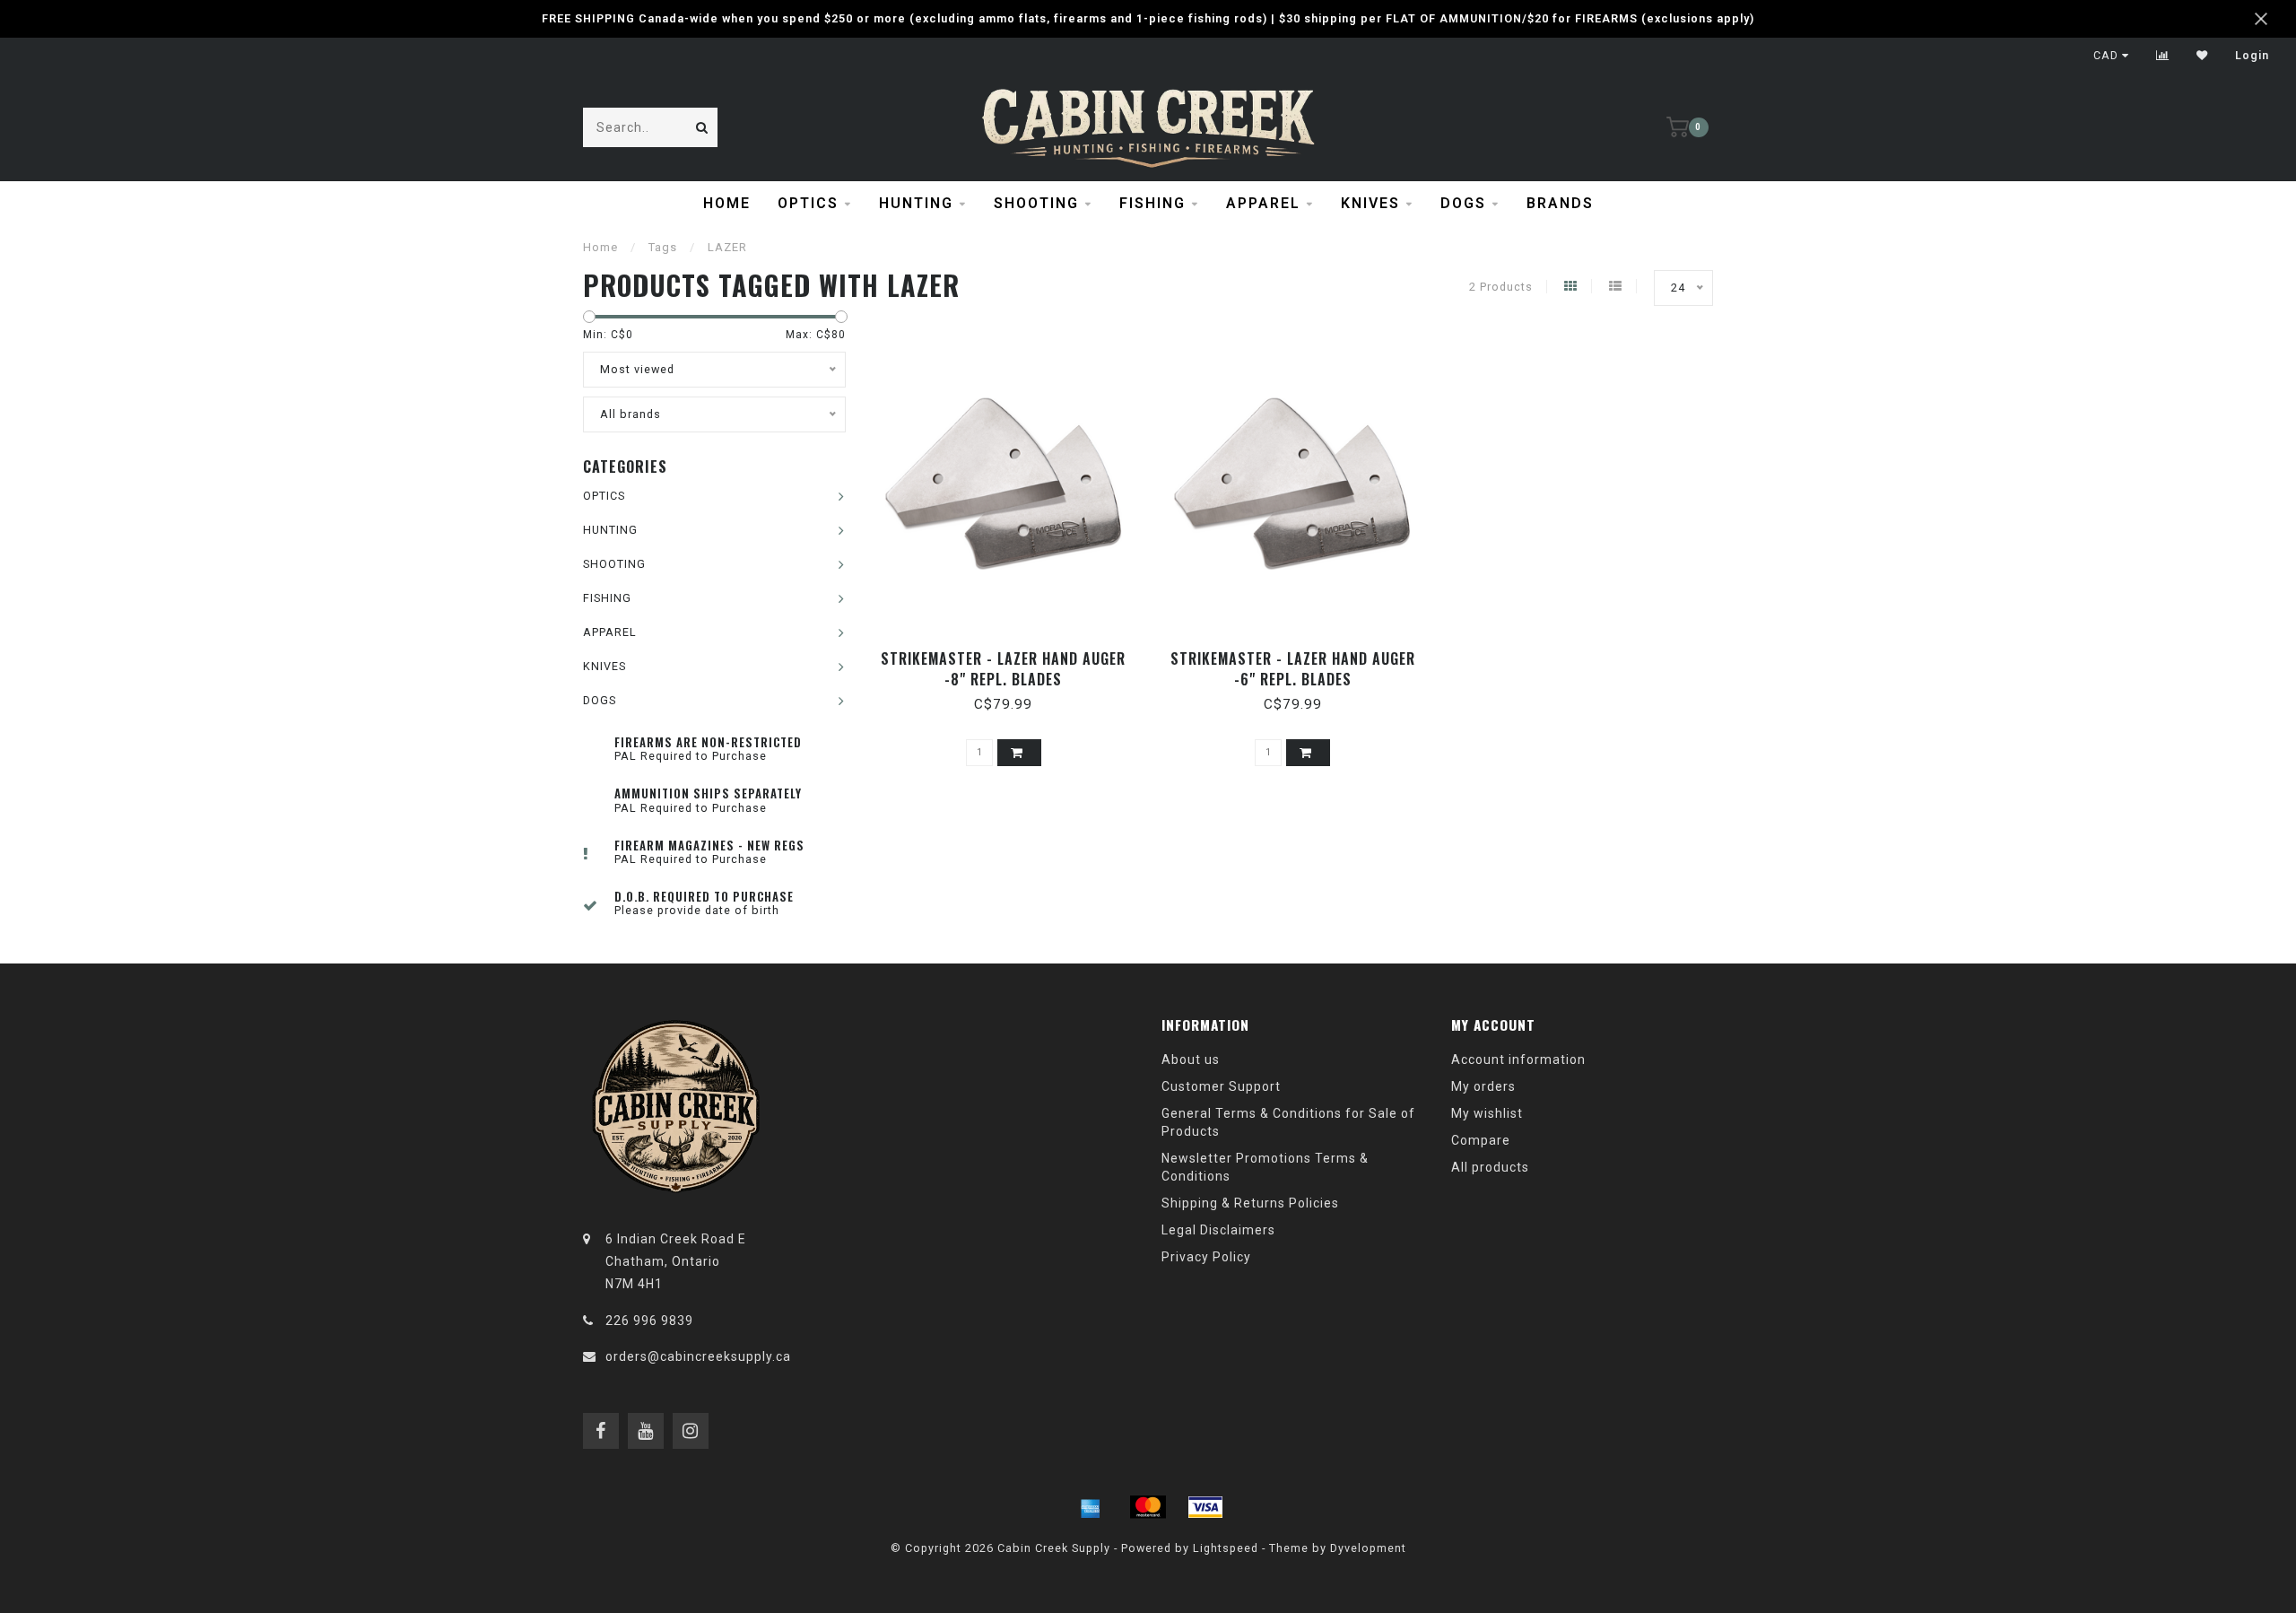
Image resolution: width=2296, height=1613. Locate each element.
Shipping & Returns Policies (1250, 1203)
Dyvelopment (1368, 1548)
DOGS (1463, 203)
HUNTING (916, 203)
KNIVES (1370, 203)
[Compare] (2163, 56)
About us (1191, 1059)
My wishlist (1487, 1113)
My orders (1483, 1086)
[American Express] (1091, 1507)
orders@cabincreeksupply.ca (698, 1356)
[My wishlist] (2202, 56)
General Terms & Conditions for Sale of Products (1288, 1122)
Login (2252, 56)
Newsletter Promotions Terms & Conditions (1265, 1167)
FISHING (1152, 203)
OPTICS (808, 203)
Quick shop (1011, 653)
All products (1490, 1167)
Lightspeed (1226, 1548)
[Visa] (1205, 1507)
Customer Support (1221, 1086)
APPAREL (1263, 203)
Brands (1560, 203)
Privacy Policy (1206, 1257)
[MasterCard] (1148, 1507)
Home (727, 203)
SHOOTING (1036, 203)
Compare (1481, 1140)
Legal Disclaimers (1218, 1230)
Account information (1518, 1059)
